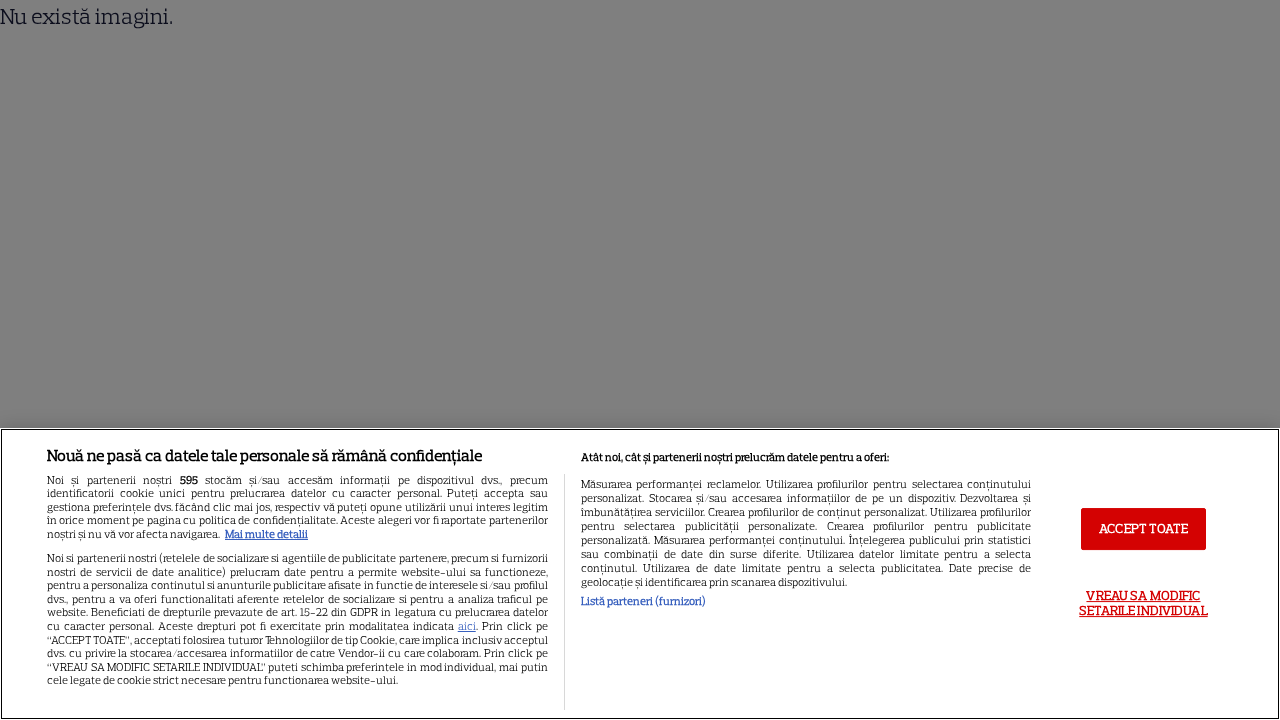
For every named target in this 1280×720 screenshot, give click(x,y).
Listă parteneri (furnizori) (643, 601)
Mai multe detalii (266, 534)
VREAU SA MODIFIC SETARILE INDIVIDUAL (1143, 603)
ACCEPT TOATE (1143, 528)
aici (467, 626)
